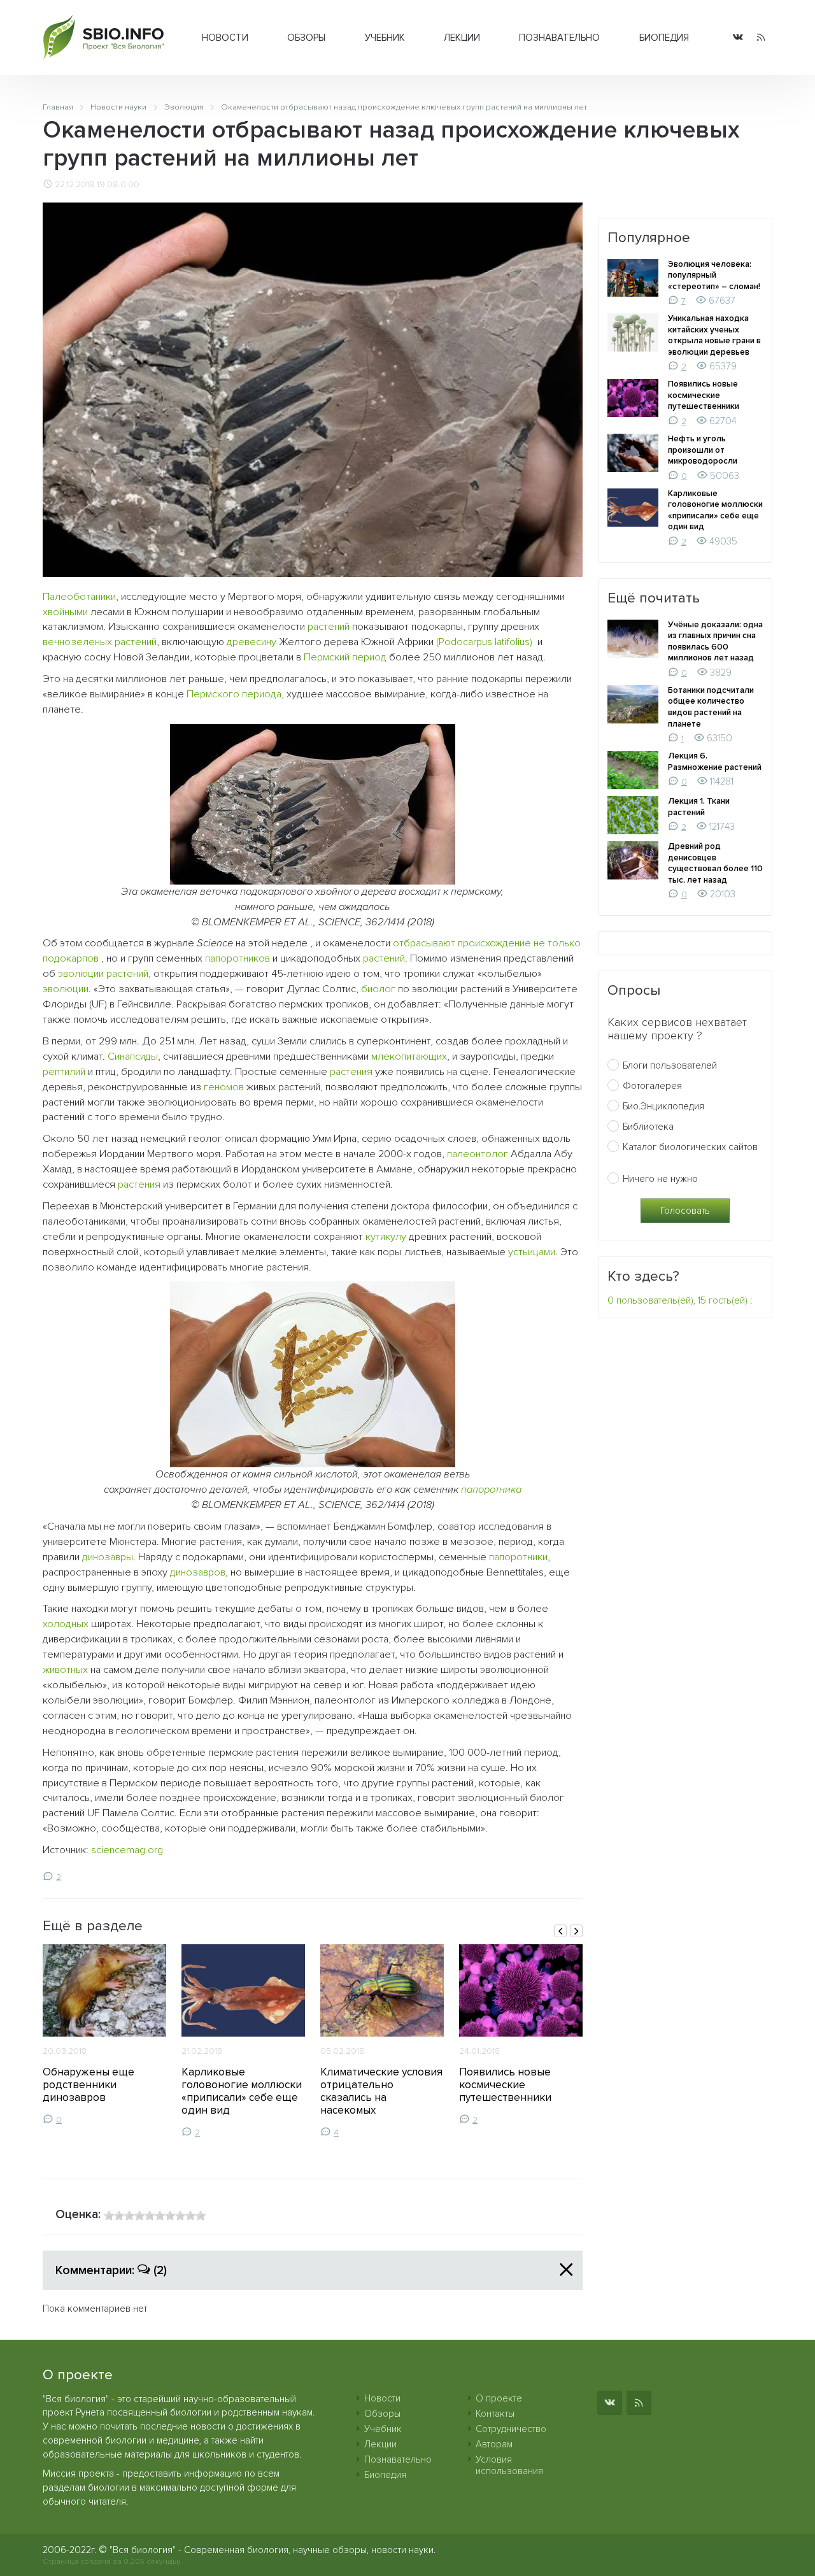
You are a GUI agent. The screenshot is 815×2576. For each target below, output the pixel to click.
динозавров (198, 1572)
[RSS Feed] (761, 38)
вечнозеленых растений (100, 642)
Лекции (462, 38)
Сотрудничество (511, 2429)
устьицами (532, 1252)
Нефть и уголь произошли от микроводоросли (703, 450)
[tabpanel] (104, 2035)
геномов (224, 1087)
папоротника (491, 1490)
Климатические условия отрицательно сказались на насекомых (381, 2091)
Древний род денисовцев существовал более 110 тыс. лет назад (715, 863)
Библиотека (648, 1127)
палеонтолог (478, 1154)
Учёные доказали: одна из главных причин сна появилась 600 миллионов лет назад (715, 642)
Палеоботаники (79, 597)
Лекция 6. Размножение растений (715, 762)
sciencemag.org (127, 1850)
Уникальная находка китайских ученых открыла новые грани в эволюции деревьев (714, 335)
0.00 (130, 185)
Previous (560, 1931)
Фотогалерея (652, 1086)
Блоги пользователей (670, 1065)
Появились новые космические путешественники (505, 2085)
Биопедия (664, 38)
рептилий (64, 1072)
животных (65, 1670)
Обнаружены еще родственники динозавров (89, 2085)
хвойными (65, 612)
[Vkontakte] (738, 38)
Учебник (385, 38)
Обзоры (306, 38)
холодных (66, 1624)
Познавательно (559, 38)
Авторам (494, 2444)
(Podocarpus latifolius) (484, 642)
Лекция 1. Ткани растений (699, 807)
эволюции (66, 989)
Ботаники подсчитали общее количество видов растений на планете (711, 707)
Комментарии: (111, 2270)
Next (576, 1931)
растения (351, 1072)
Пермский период (345, 657)
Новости (225, 38)
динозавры (108, 1557)
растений (329, 627)
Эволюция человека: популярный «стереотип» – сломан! (714, 275)
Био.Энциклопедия (663, 1106)
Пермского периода (234, 694)
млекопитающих (409, 1057)
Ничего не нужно (660, 1179)
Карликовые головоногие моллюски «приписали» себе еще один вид (242, 2091)
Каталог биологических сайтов (690, 1147)
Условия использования (509, 2465)
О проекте (499, 2398)
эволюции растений (103, 974)
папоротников (237, 958)
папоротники (518, 1557)
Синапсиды (133, 1057)
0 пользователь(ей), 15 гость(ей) (677, 1300)
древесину (252, 642)
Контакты (495, 2414)
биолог (378, 989)
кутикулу (386, 1237)
